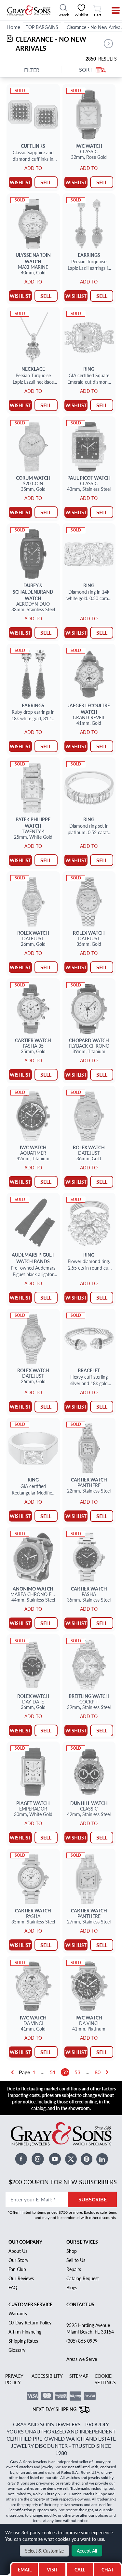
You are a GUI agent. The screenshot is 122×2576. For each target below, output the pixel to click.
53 (77, 2072)
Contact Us (80, 2304)
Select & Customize (44, 2551)
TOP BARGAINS (42, 27)
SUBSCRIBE (93, 2199)
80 (98, 2072)
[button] (108, 44)
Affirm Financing (25, 2332)
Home (13, 27)
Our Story (18, 2260)
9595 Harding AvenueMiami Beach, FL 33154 (90, 2328)
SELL (46, 182)
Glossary (17, 2350)
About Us (18, 2251)
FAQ (13, 2287)
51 (53, 2072)
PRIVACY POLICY (14, 2379)
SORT (86, 70)
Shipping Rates (23, 2341)
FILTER (32, 70)
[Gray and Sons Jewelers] (29, 10)
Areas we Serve (82, 2359)
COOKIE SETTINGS (105, 2379)
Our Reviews (21, 2278)
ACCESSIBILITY (47, 2376)
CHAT (108, 2568)
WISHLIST (20, 182)
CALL (80, 2569)
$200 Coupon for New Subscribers (63, 2182)
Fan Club (17, 2269)
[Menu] (111, 10)
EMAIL (25, 2569)
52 (65, 2072)
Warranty (18, 2313)
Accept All (87, 2551)
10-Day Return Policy (30, 2322)
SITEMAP (79, 2376)
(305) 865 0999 (82, 2341)
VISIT (52, 2569)
